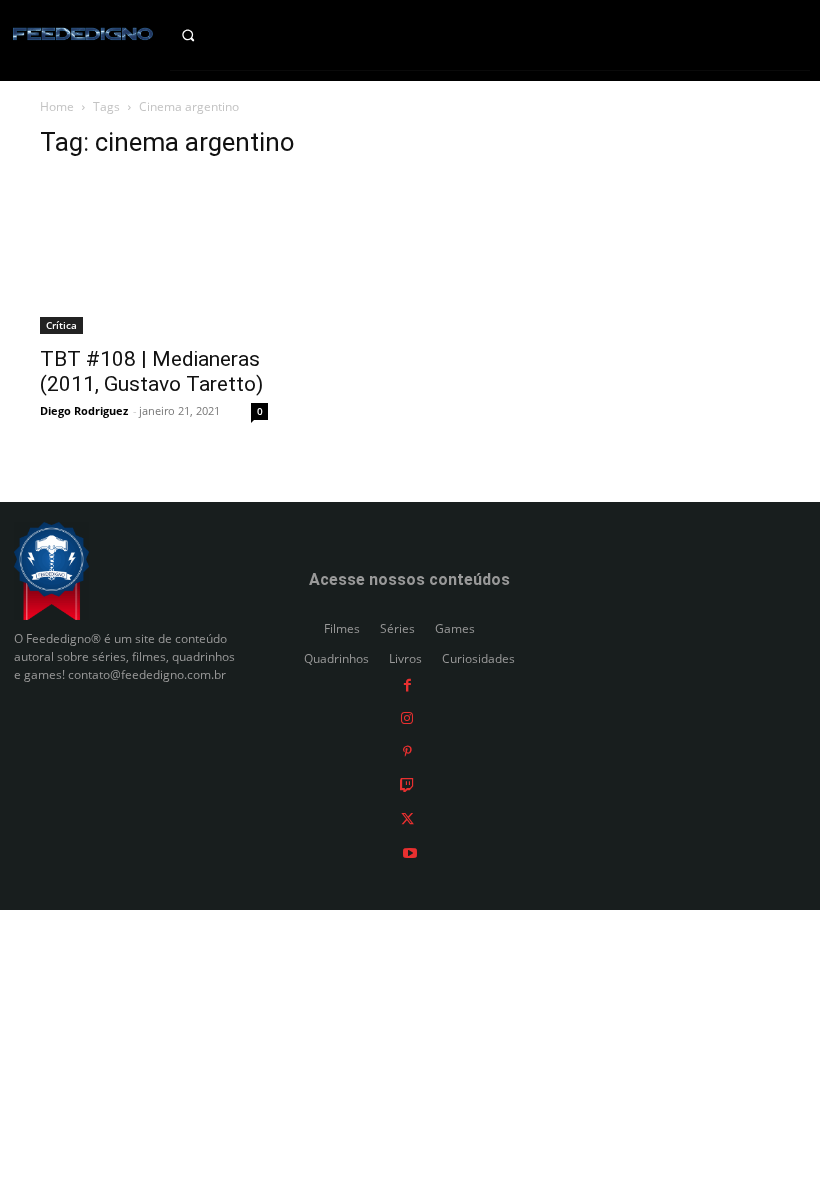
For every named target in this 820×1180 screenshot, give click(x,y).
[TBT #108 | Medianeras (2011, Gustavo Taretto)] (154, 256)
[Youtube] (410, 851)
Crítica (61, 325)
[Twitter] (407, 818)
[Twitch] (407, 784)
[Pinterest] (407, 750)
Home (57, 106)
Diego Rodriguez (84, 410)
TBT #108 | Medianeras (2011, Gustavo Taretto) (151, 371)
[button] (205, 35)
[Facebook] (407, 683)
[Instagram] (407, 717)
